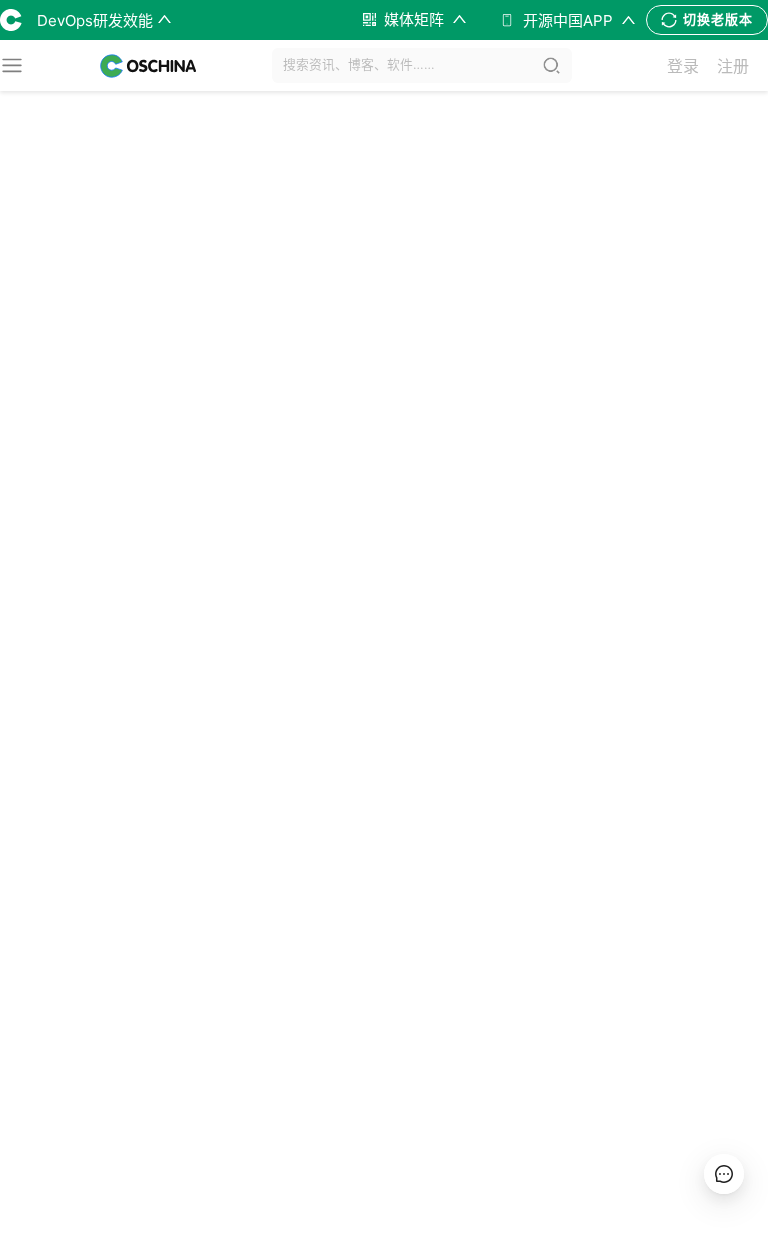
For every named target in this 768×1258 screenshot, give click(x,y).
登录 (683, 66)
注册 (733, 66)
